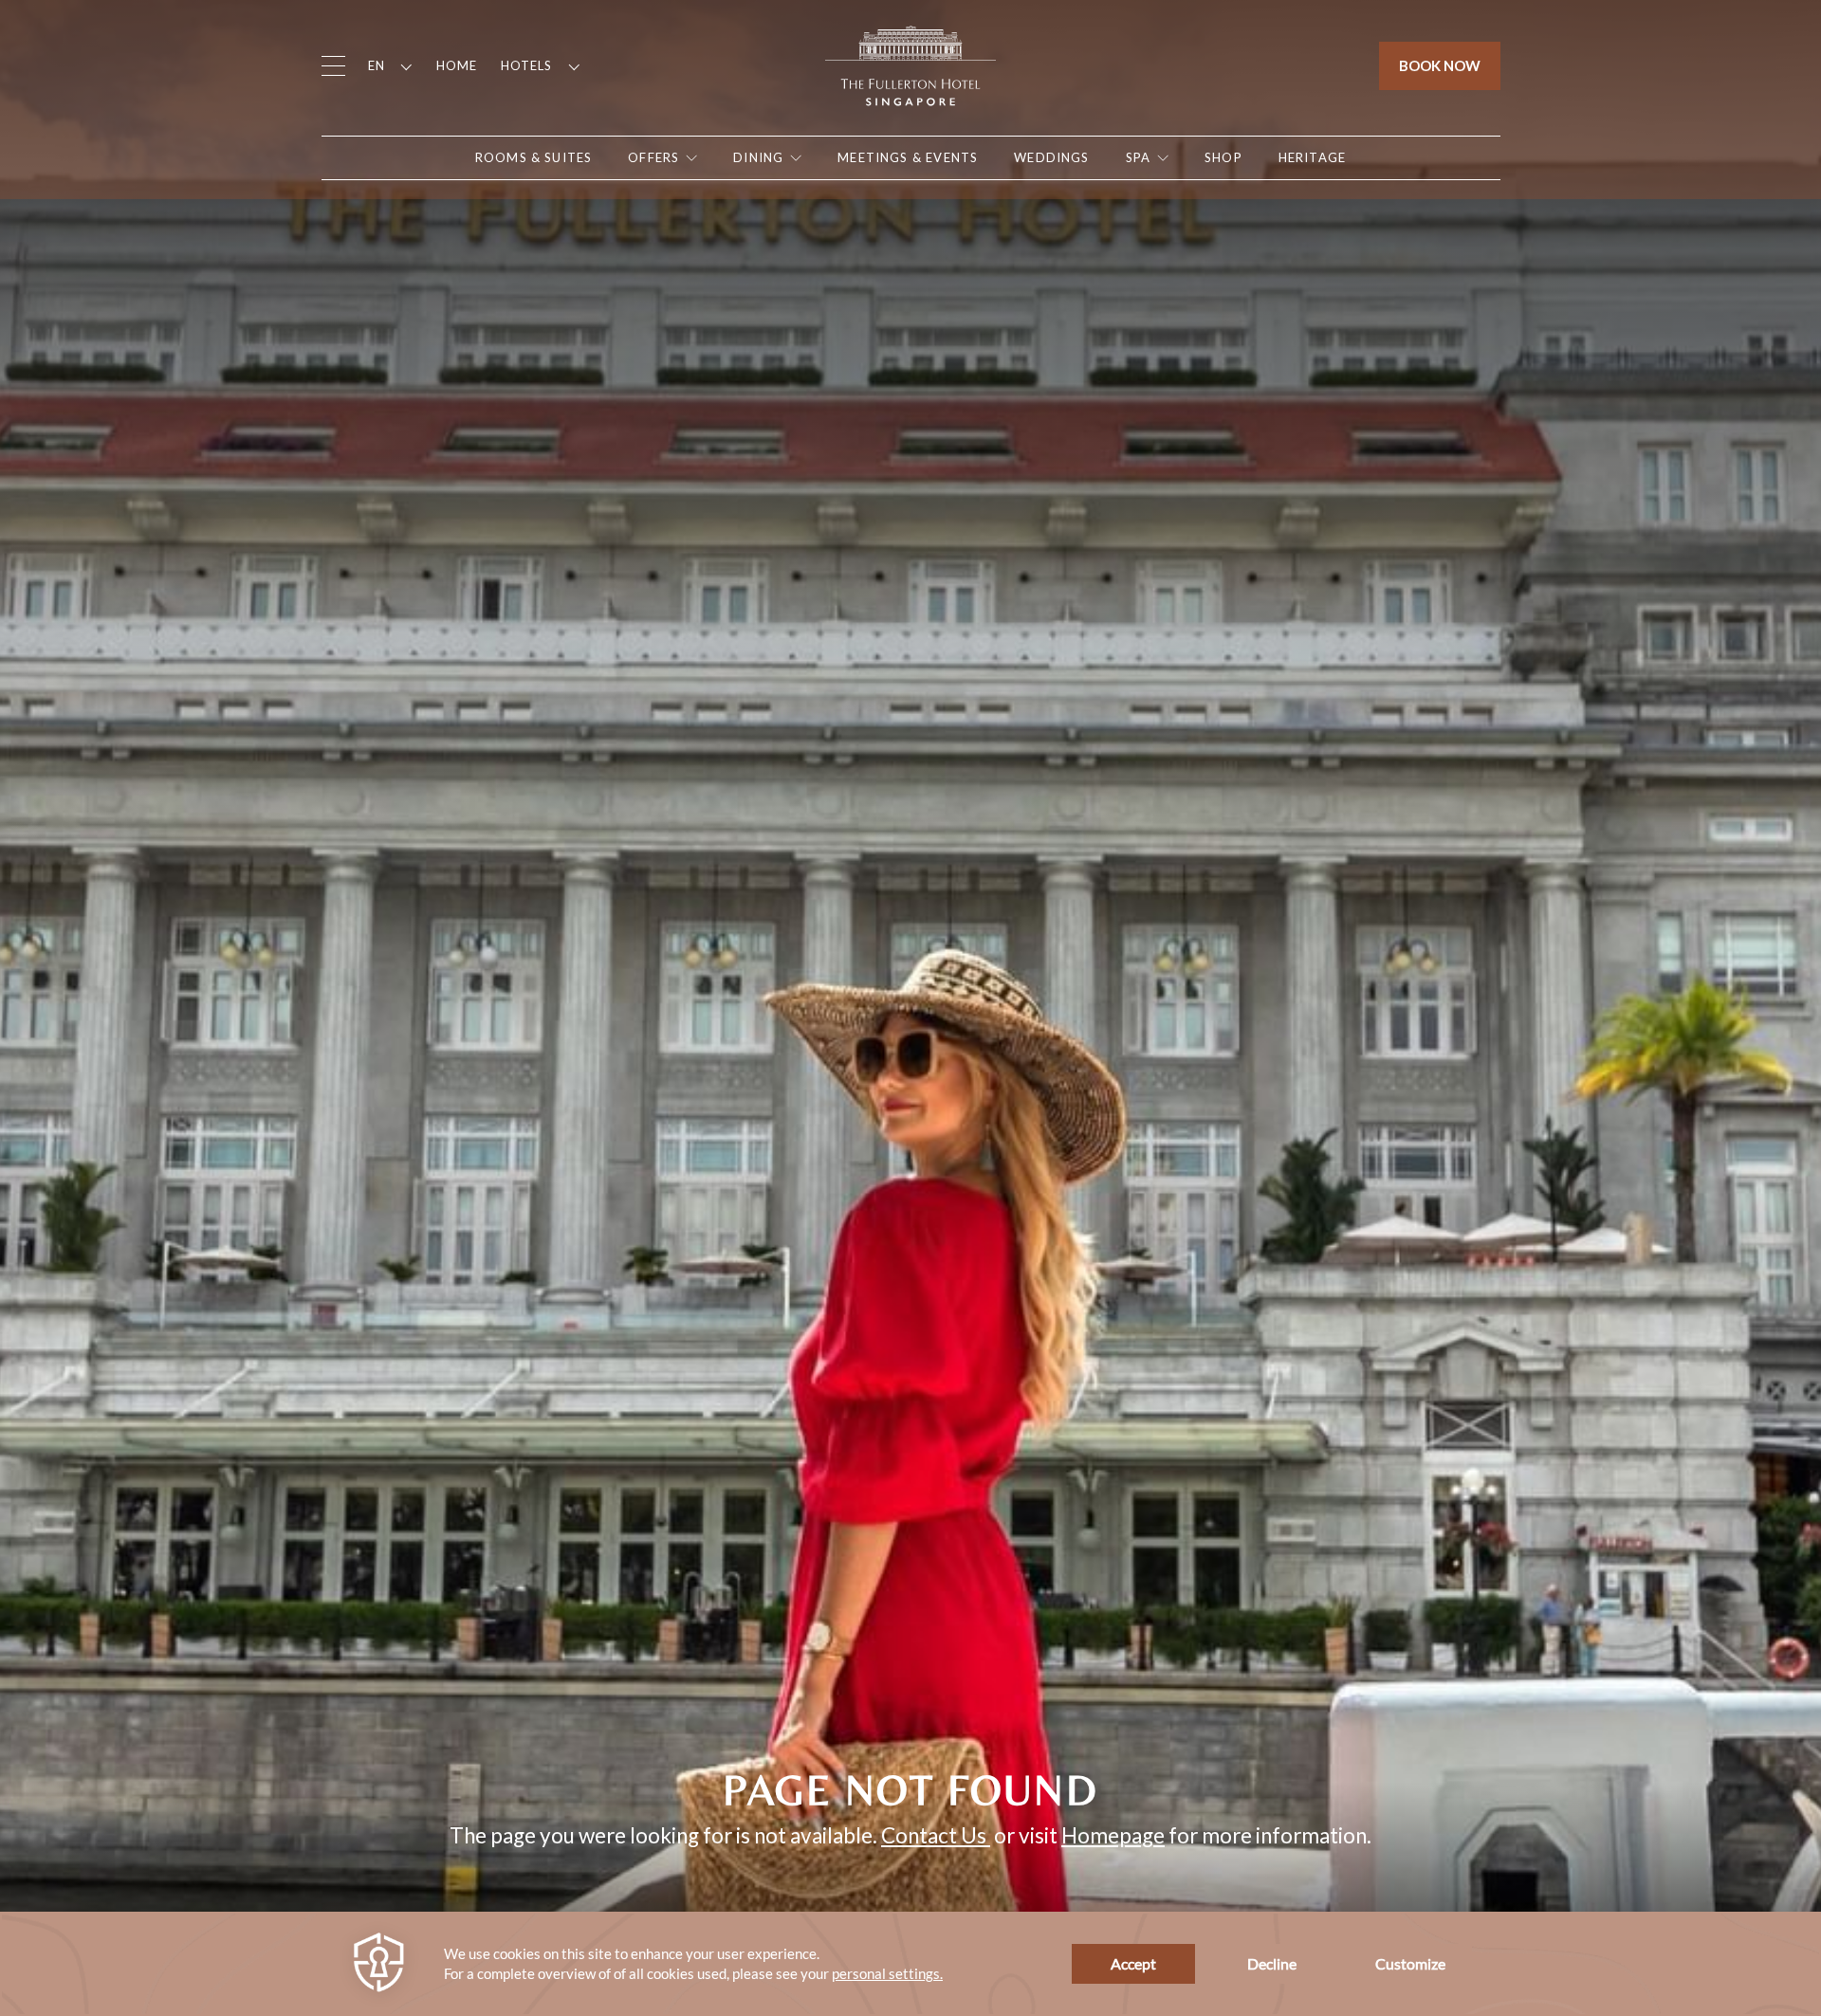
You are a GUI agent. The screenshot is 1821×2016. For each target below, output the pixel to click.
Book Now (1440, 65)
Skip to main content (104, 24)
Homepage (1113, 1835)
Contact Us (936, 1835)
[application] (910, 1964)
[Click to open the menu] (333, 66)
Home (457, 65)
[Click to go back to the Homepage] (910, 64)
